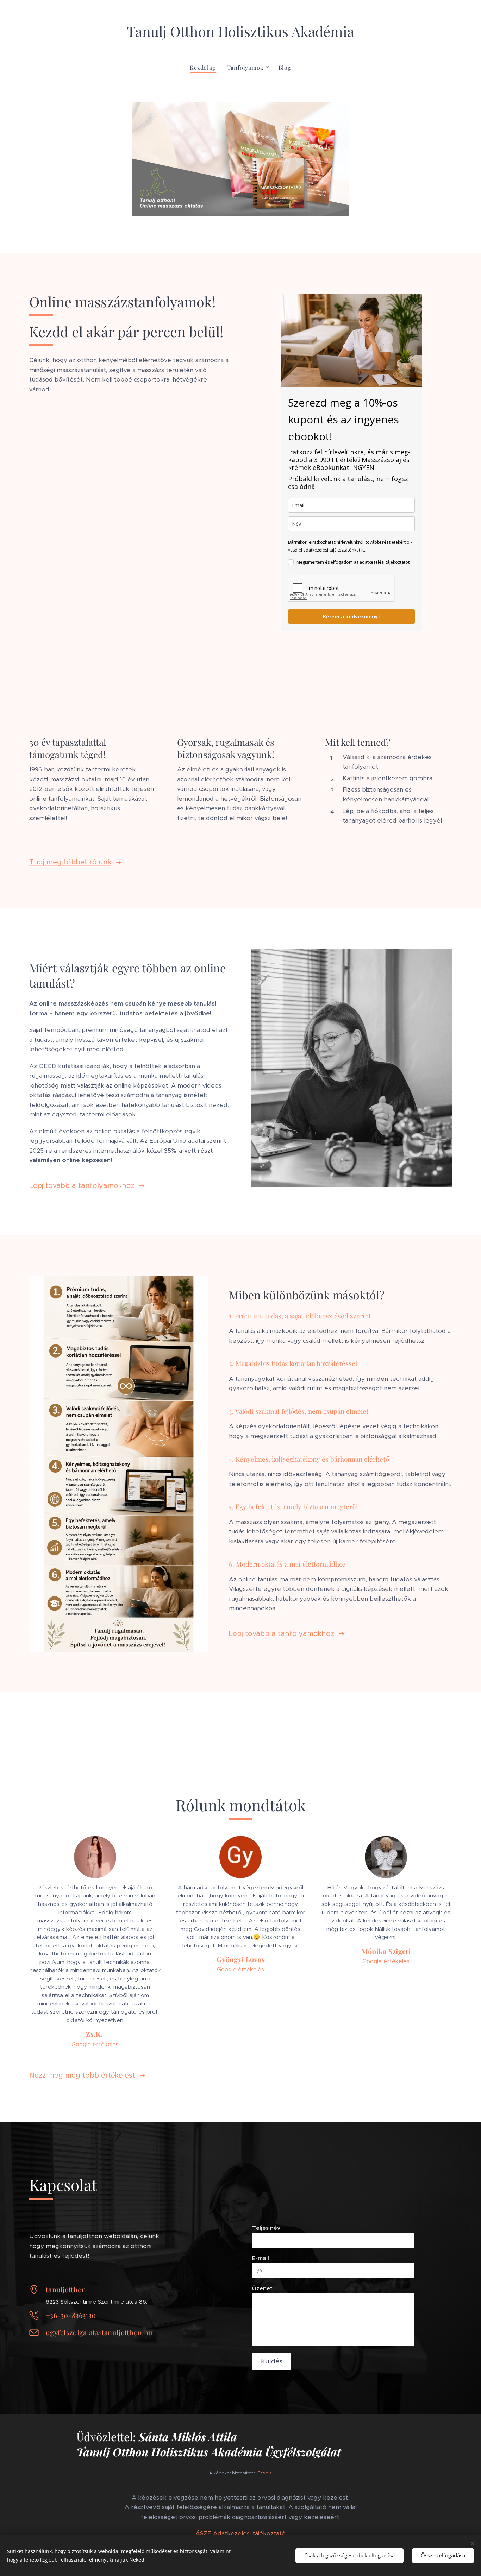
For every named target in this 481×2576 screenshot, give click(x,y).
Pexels (265, 2473)
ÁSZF (203, 2533)
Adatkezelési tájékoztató (249, 2533)
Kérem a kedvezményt (352, 616)
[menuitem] (205, 68)
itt (363, 550)
